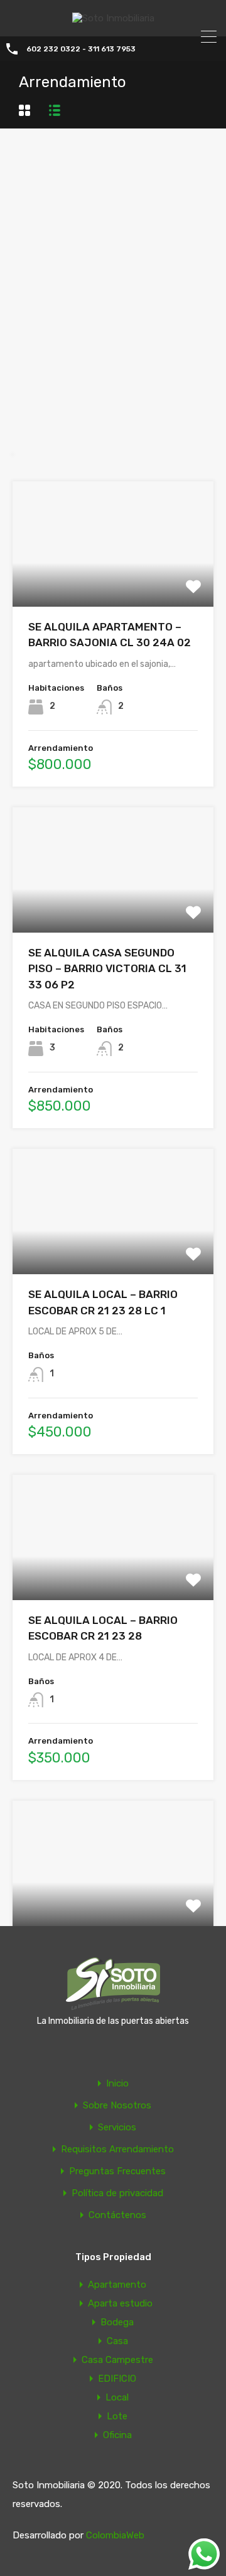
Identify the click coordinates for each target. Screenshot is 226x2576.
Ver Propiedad (113, 581)
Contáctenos (117, 2215)
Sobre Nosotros (117, 2106)
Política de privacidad (117, 2193)
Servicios (117, 2128)
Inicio (117, 2084)
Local (117, 2397)
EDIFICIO (117, 2379)
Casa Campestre (117, 2360)
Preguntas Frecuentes (117, 2171)
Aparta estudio (120, 2303)
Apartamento (117, 2285)
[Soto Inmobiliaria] (113, 18)
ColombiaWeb (115, 2535)
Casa (117, 2341)
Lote (117, 2416)
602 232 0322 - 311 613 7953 (81, 49)
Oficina (117, 2435)
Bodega (117, 2322)
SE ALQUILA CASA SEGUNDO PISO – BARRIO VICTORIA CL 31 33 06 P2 (107, 969)
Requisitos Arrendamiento (117, 2149)
